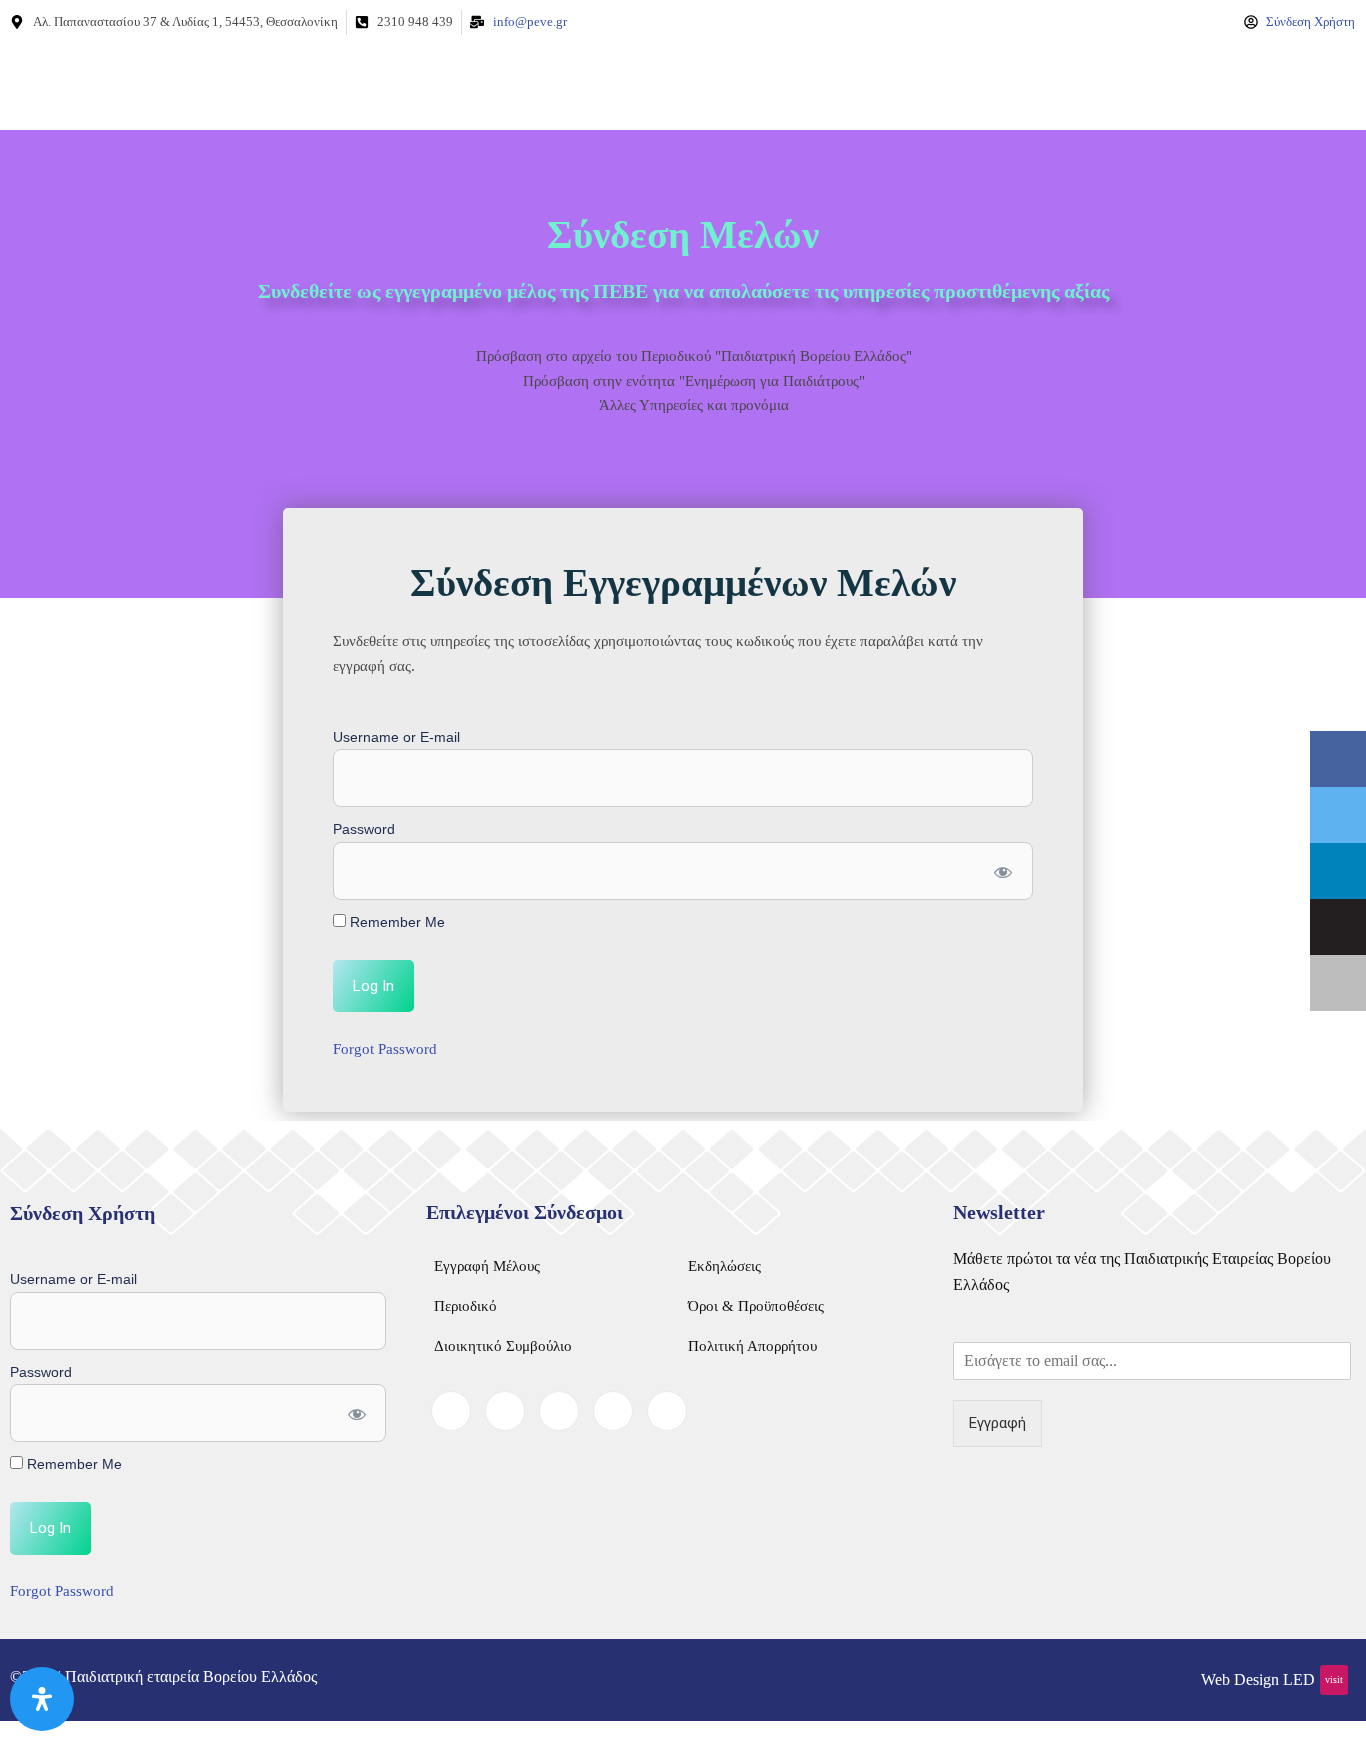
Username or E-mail (396, 737)
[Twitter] (505, 1411)
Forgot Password (385, 1049)
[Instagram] (667, 1411)
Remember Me (395, 922)
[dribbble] (613, 1411)
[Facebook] (451, 1411)
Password (364, 829)
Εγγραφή (997, 1423)
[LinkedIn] (559, 1411)
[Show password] (1002, 871)
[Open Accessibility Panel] (42, 1699)
